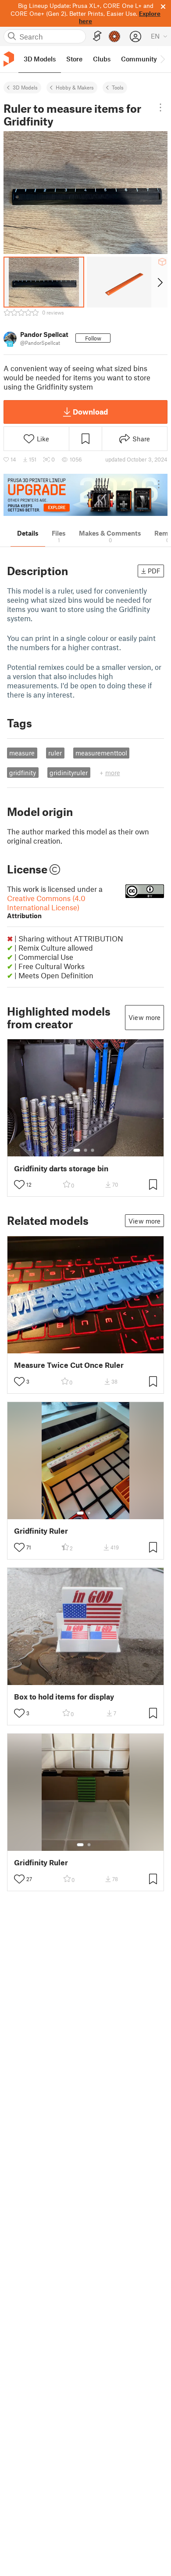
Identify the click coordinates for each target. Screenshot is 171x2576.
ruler (55, 753)
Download (90, 411)
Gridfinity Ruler (41, 1531)
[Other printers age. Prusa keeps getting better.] (85, 495)
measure (22, 753)
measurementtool (101, 753)
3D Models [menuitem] (40, 59)
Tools (118, 87)
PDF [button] (154, 571)
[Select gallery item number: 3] (93, 1150)
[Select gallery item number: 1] (77, 1150)
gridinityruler (69, 773)
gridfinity (23, 773)
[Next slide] (159, 282)
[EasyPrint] (97, 36)
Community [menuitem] (139, 59)
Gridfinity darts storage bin (61, 1168)
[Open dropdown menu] (160, 107)
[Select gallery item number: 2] (85, 1150)
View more (144, 1017)
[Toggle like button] (19, 1184)
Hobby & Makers (75, 87)
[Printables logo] (9, 59)
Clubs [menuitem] (102, 59)
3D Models (25, 87)
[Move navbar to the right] (162, 59)
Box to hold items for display (64, 1697)
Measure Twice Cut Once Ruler (69, 1365)
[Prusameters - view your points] (114, 36)
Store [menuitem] (74, 59)
